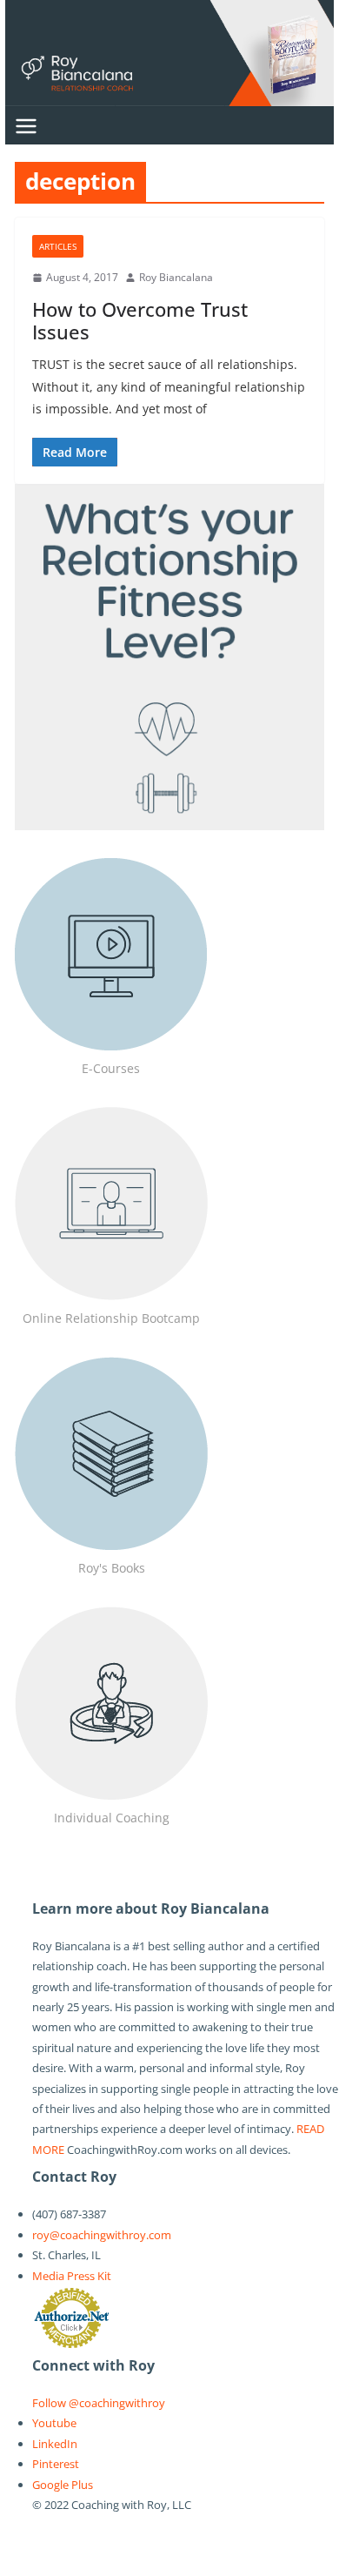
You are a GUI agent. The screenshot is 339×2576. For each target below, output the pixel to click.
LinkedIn (55, 2444)
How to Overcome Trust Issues (140, 320)
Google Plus (63, 2485)
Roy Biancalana (176, 277)
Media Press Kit (72, 2276)
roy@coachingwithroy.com (102, 2235)
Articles (58, 246)
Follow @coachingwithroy (99, 2403)
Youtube (54, 2423)
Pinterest (56, 2464)
